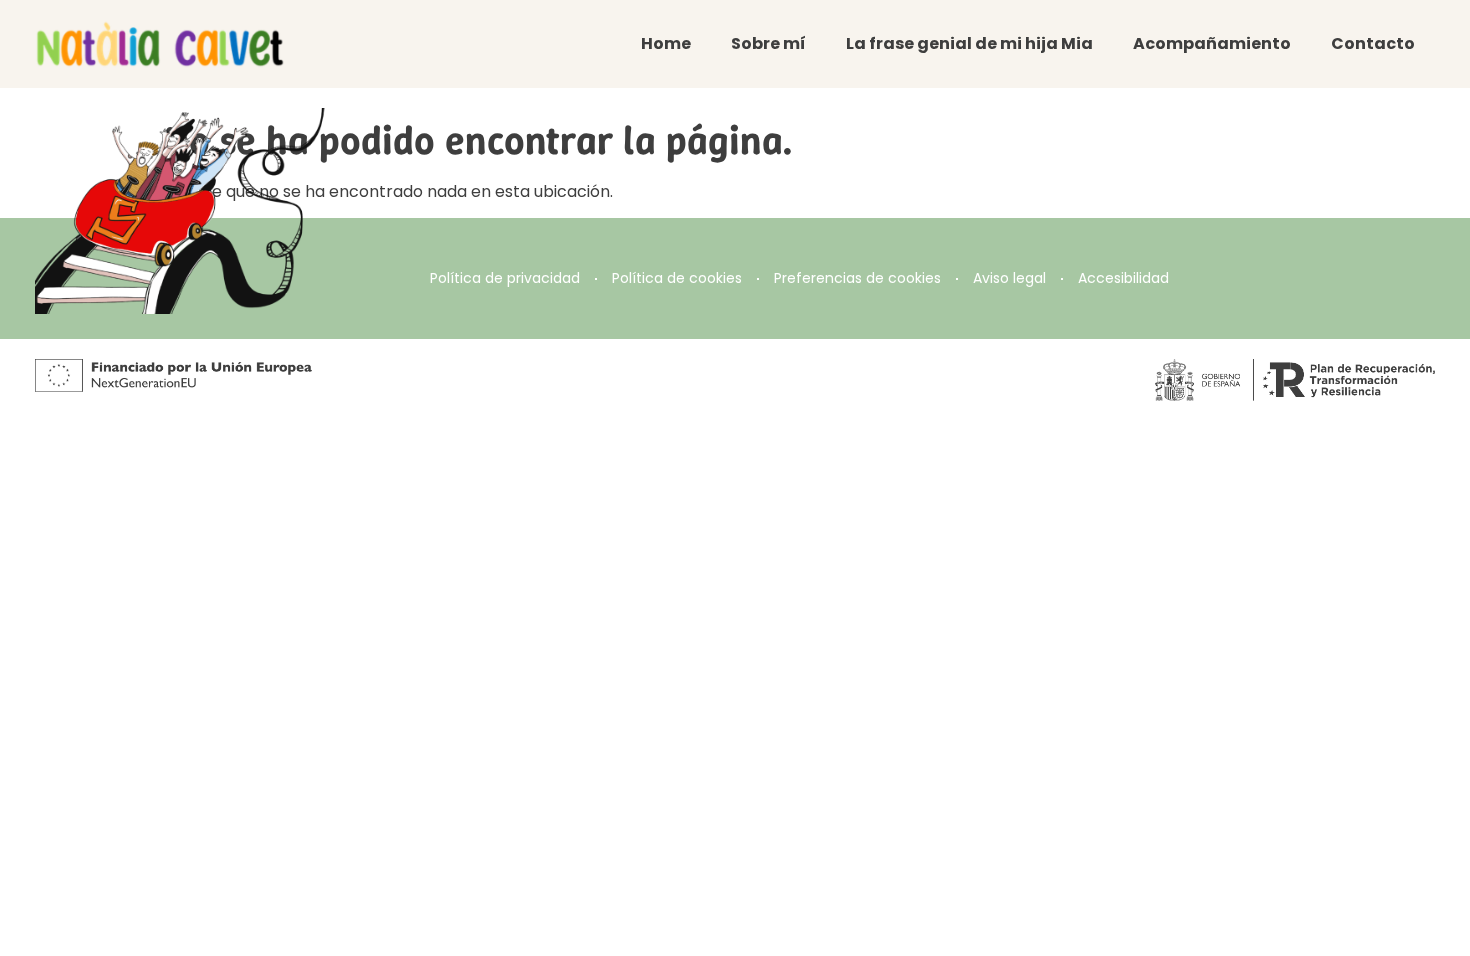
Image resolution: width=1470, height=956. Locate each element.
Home (666, 43)
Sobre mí (768, 43)
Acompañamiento (1212, 43)
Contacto (1373, 43)
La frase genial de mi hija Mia (969, 43)
